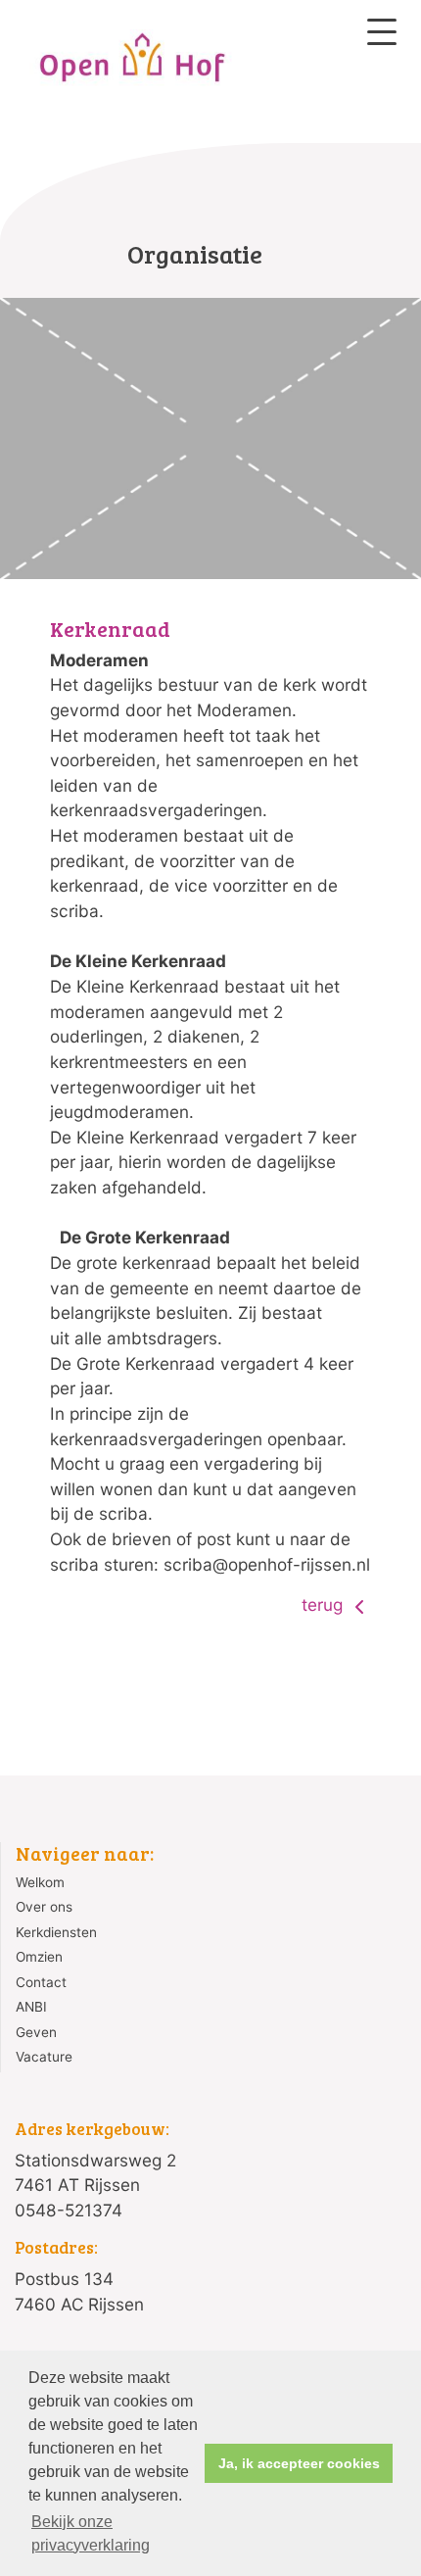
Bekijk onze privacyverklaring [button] (91, 2533)
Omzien (39, 1957)
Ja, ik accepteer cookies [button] (299, 2463)
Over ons (44, 1907)
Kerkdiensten (56, 1932)
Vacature (44, 2057)
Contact (41, 1982)
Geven (36, 2032)
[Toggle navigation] (382, 32)
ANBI (31, 2007)
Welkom (40, 1882)
